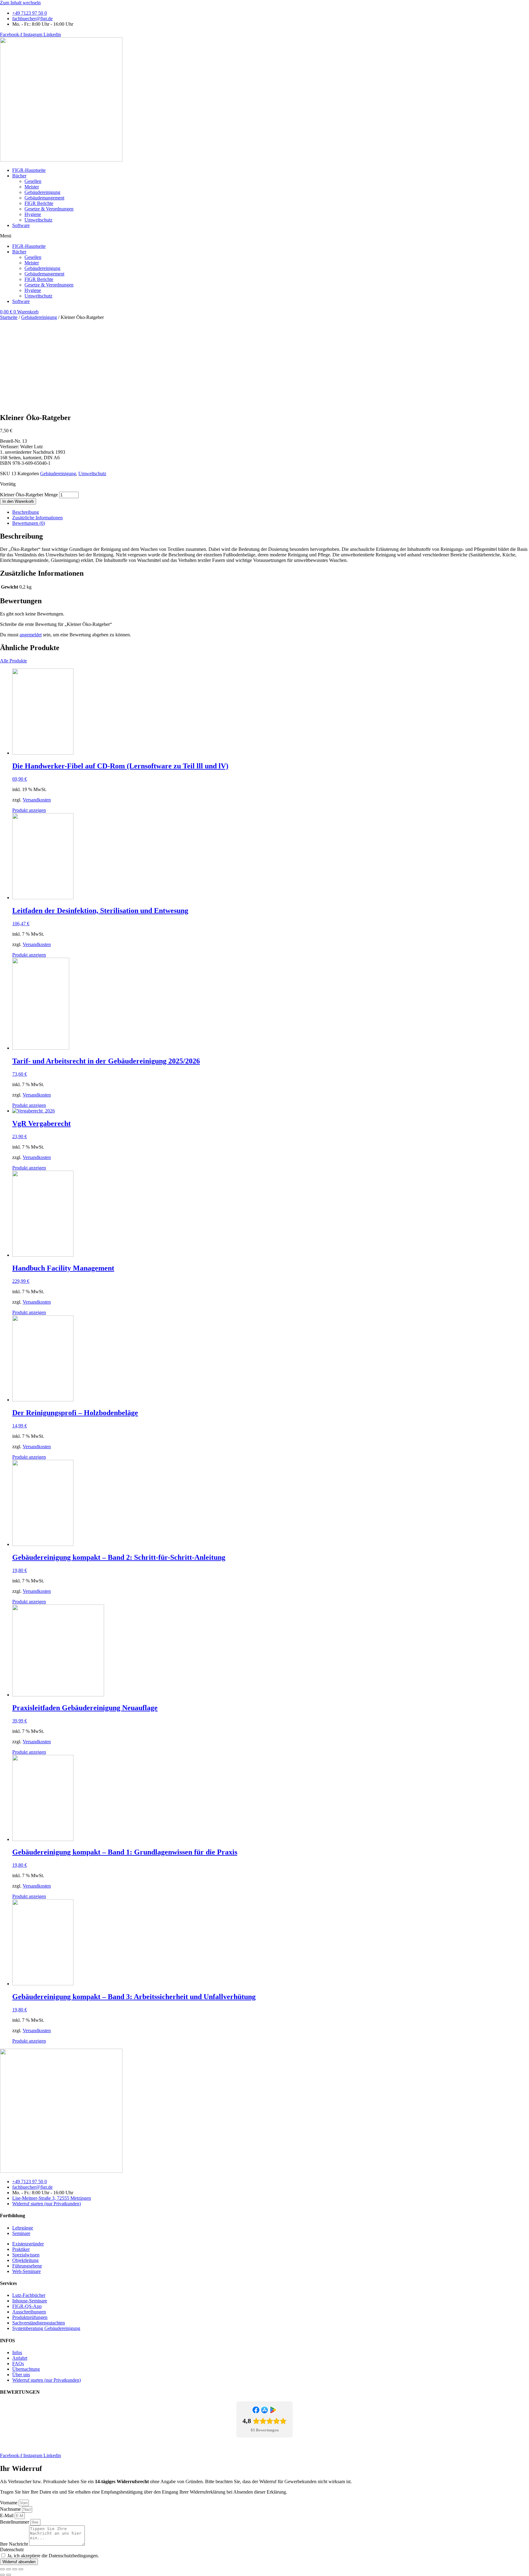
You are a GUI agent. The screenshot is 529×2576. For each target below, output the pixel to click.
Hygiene (33, 214)
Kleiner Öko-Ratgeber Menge (29, 495)
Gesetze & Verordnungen (49, 209)
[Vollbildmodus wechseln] (15, 2569)
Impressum (25, 2445)
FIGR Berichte (39, 203)
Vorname (9, 2503)
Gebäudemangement (44, 198)
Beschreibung (26, 512)
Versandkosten (37, 800)
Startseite (9, 317)
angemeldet (31, 635)
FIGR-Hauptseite (29, 170)
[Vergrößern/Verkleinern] (21, 2569)
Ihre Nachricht (15, 2544)
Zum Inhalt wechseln (20, 3)
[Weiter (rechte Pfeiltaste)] (9, 2575)
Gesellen (33, 181)
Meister (32, 187)
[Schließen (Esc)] (2, 2569)
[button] (264, 236)
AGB (71, 2445)
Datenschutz (51, 2445)
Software (21, 225)
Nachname (11, 2509)
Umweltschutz (38, 220)
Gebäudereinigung (42, 192)
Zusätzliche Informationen (38, 518)
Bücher (19, 176)
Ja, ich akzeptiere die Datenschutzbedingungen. (53, 2556)
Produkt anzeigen (29, 810)
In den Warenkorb (18, 501)
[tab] (271, 512)
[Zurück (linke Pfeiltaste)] (2, 2575)
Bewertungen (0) (29, 523)
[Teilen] (9, 2569)
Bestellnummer (15, 2522)
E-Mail (7, 2515)
